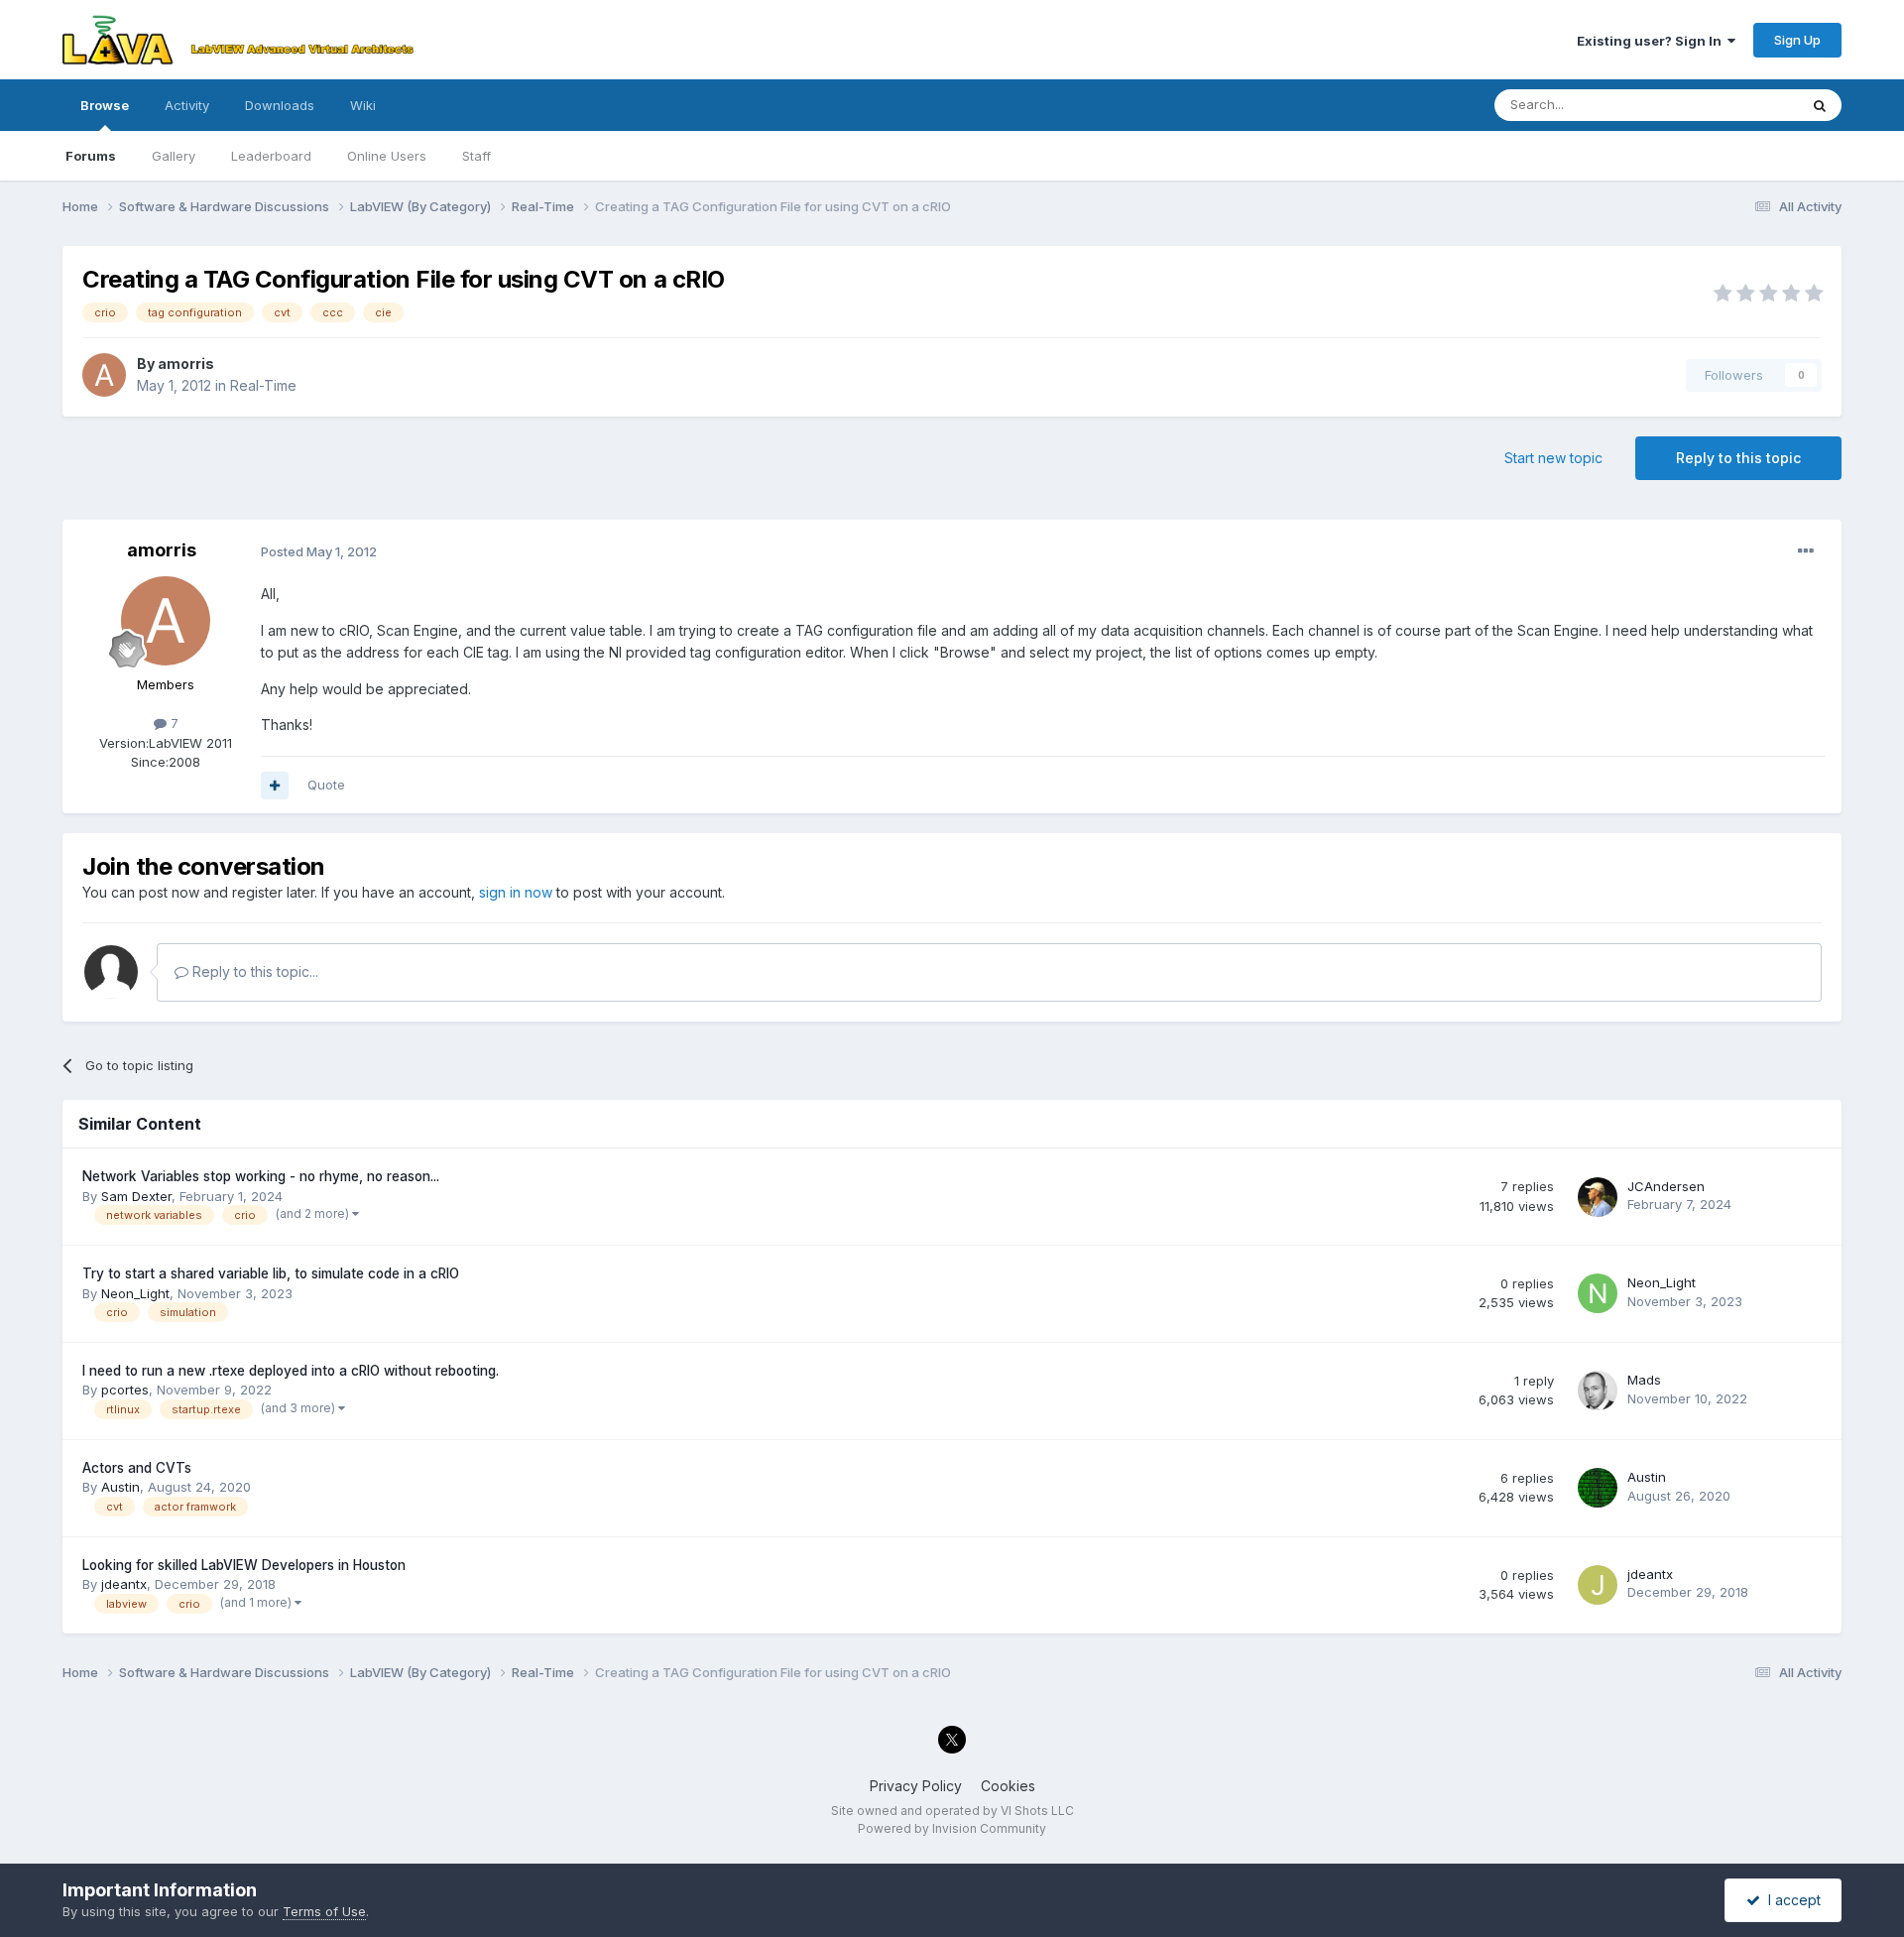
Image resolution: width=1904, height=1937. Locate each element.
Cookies (1008, 1786)
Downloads (280, 105)
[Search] (1820, 105)
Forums (91, 156)
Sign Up (1797, 40)
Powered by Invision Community (952, 1828)
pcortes (125, 1390)
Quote (326, 785)
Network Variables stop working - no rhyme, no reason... (261, 1176)
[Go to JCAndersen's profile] (1598, 1197)
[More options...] (1806, 551)
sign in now (516, 892)
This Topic (1740, 105)
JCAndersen (1666, 1186)
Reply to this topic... (253, 971)
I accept (1790, 1900)
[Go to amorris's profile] (104, 375)
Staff (476, 156)
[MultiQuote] (275, 786)
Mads (1644, 1380)
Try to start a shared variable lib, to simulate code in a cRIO (271, 1273)
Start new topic (1553, 458)
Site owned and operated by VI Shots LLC (952, 1811)
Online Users (387, 156)
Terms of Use (324, 1911)
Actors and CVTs (137, 1468)
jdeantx (124, 1584)
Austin (120, 1487)
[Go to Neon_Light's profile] (1598, 1293)
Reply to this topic (1738, 458)
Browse (105, 105)
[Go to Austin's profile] (1598, 1488)
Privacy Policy (916, 1786)
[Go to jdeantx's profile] (1598, 1585)
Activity (187, 105)
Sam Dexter (136, 1196)
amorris (186, 363)
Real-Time (263, 385)
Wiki (363, 105)
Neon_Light (135, 1293)
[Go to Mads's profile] (1598, 1391)
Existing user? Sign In (1652, 41)
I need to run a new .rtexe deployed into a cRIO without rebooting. (291, 1371)
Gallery (174, 156)
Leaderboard (271, 156)
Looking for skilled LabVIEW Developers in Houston (244, 1565)
